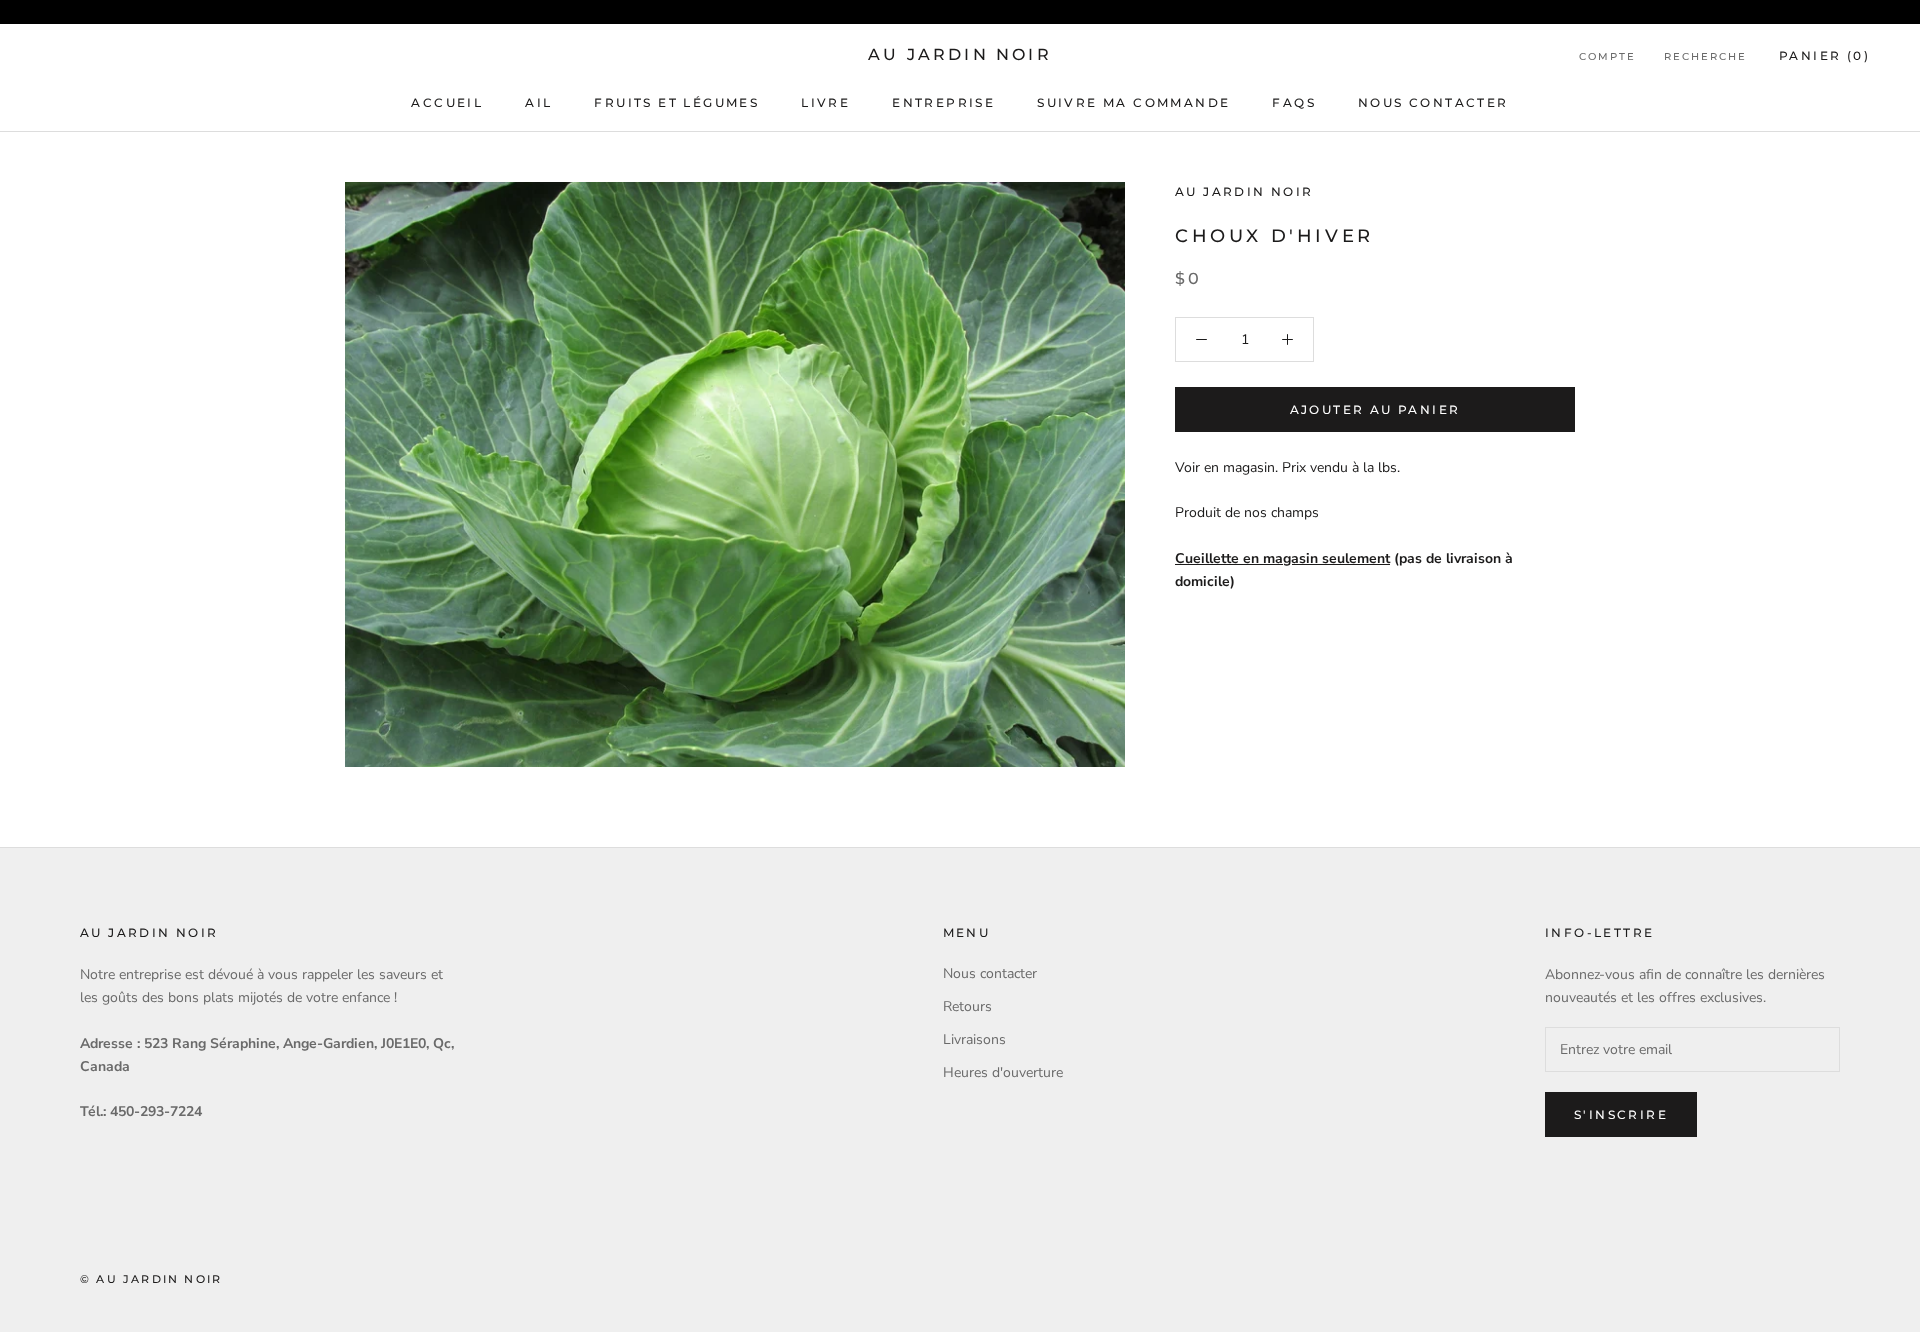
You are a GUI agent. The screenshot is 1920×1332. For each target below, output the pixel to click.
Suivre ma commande (1133, 102)
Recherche (1705, 56)
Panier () (1824, 55)
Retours (967, 1006)
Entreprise (943, 102)
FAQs (1294, 102)
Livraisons (974, 1039)
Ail (538, 102)
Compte (1607, 56)
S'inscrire (1621, 1114)
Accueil (447, 102)
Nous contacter (1433, 102)
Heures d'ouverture (1003, 1072)
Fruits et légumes (676, 102)
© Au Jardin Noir (151, 1279)
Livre (825, 102)
